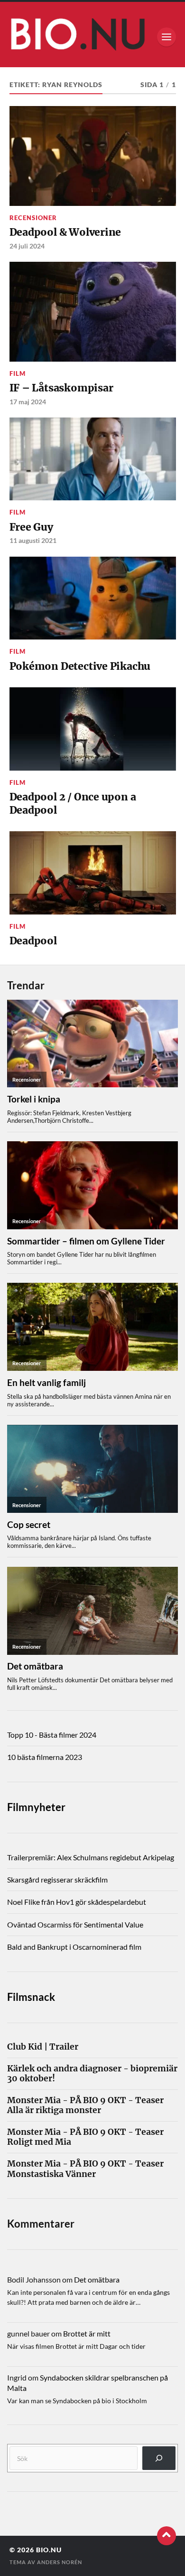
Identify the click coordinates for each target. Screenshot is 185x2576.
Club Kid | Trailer (43, 2047)
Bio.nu (49, 2550)
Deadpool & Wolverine (65, 232)
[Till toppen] (166, 2536)
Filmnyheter (36, 1807)
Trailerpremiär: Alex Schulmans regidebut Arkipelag (91, 1857)
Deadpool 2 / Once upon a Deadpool (73, 804)
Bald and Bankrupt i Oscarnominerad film (74, 1947)
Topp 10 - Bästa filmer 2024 (52, 1735)
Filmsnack (31, 1997)
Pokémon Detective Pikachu (80, 666)
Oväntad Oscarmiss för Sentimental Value (75, 1924)
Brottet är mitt (87, 2333)
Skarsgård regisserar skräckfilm (57, 1879)
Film (18, 373)
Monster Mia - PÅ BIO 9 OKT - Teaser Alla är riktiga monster (85, 2105)
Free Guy (31, 527)
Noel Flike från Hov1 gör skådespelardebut (77, 1902)
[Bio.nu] (93, 37)
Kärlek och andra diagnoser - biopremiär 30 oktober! (92, 2074)
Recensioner (33, 218)
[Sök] (159, 2458)
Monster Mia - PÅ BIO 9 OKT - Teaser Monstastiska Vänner (85, 2169)
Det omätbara (97, 2279)
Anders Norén (60, 2562)
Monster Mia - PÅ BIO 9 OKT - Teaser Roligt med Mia (85, 2137)
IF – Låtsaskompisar (61, 388)
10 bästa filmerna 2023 (45, 1757)
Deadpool (33, 941)
